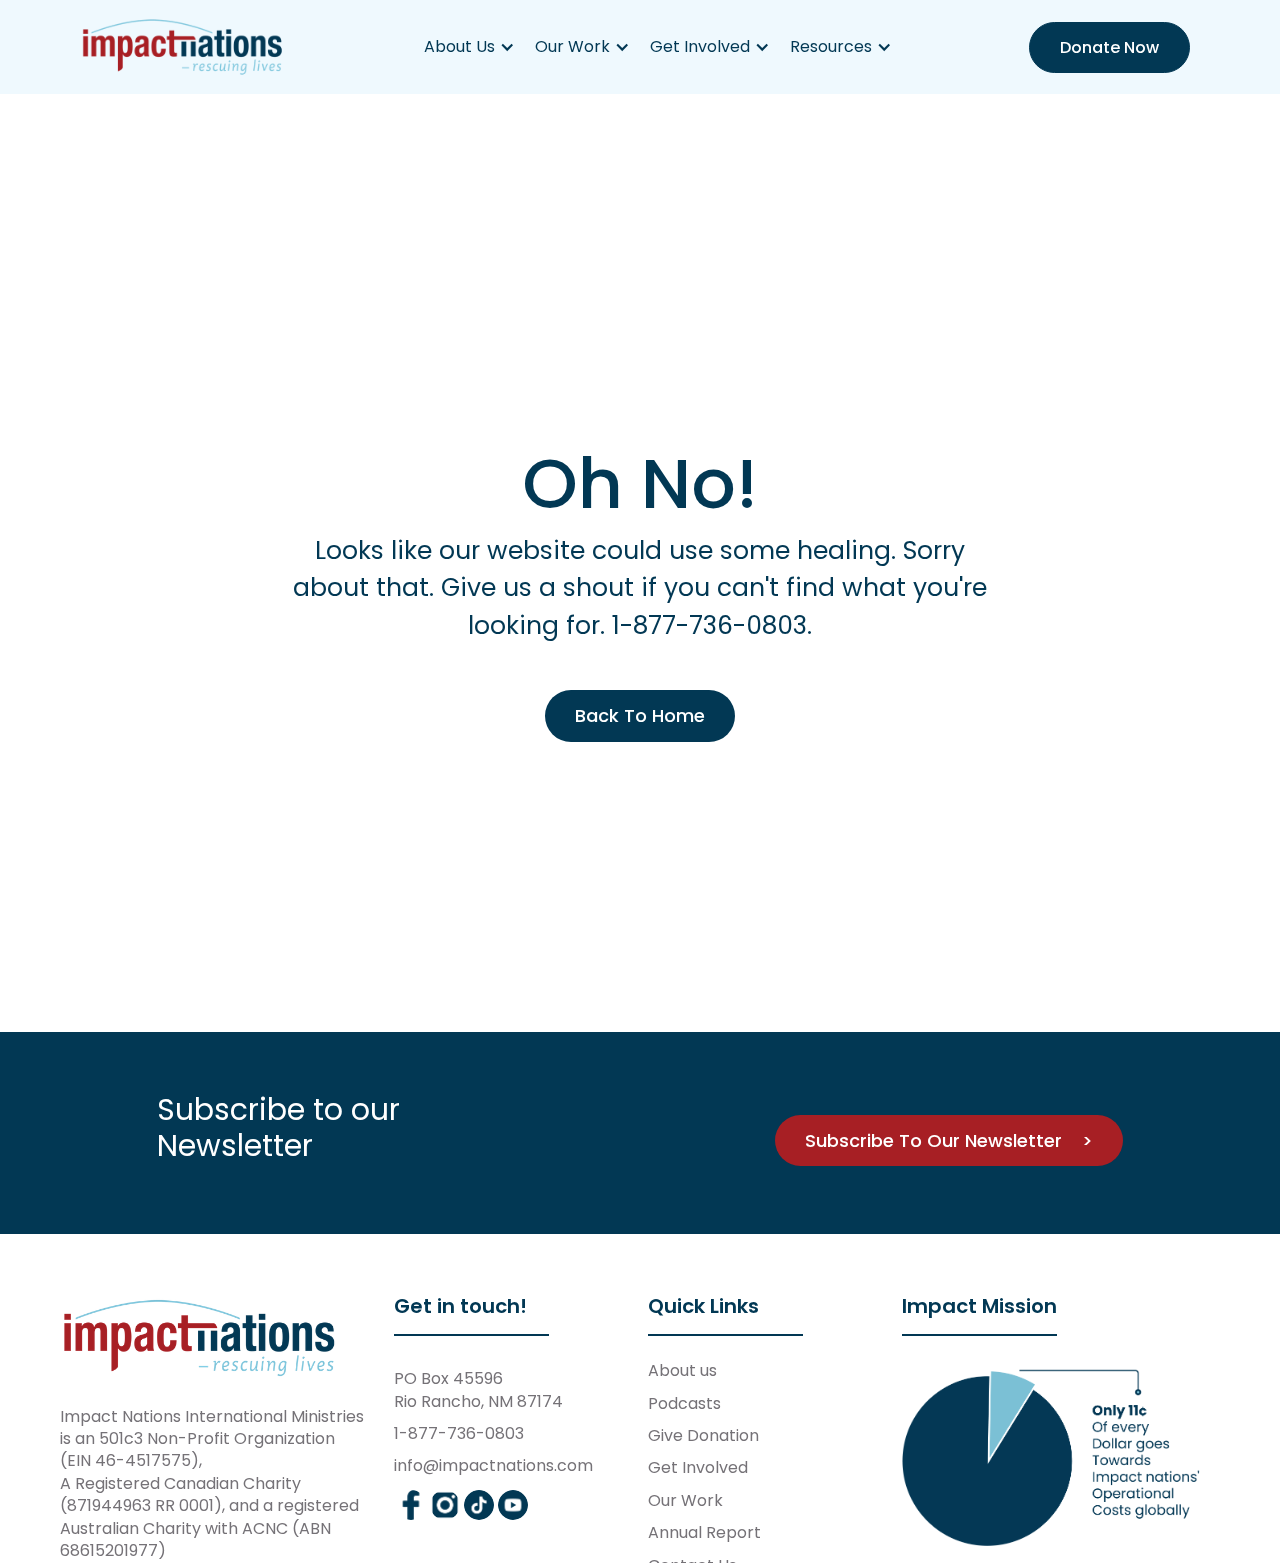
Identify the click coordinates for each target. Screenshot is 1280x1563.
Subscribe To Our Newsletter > (949, 1140)
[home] (183, 47)
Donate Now (1109, 47)
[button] (469, 47)
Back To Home (640, 715)
